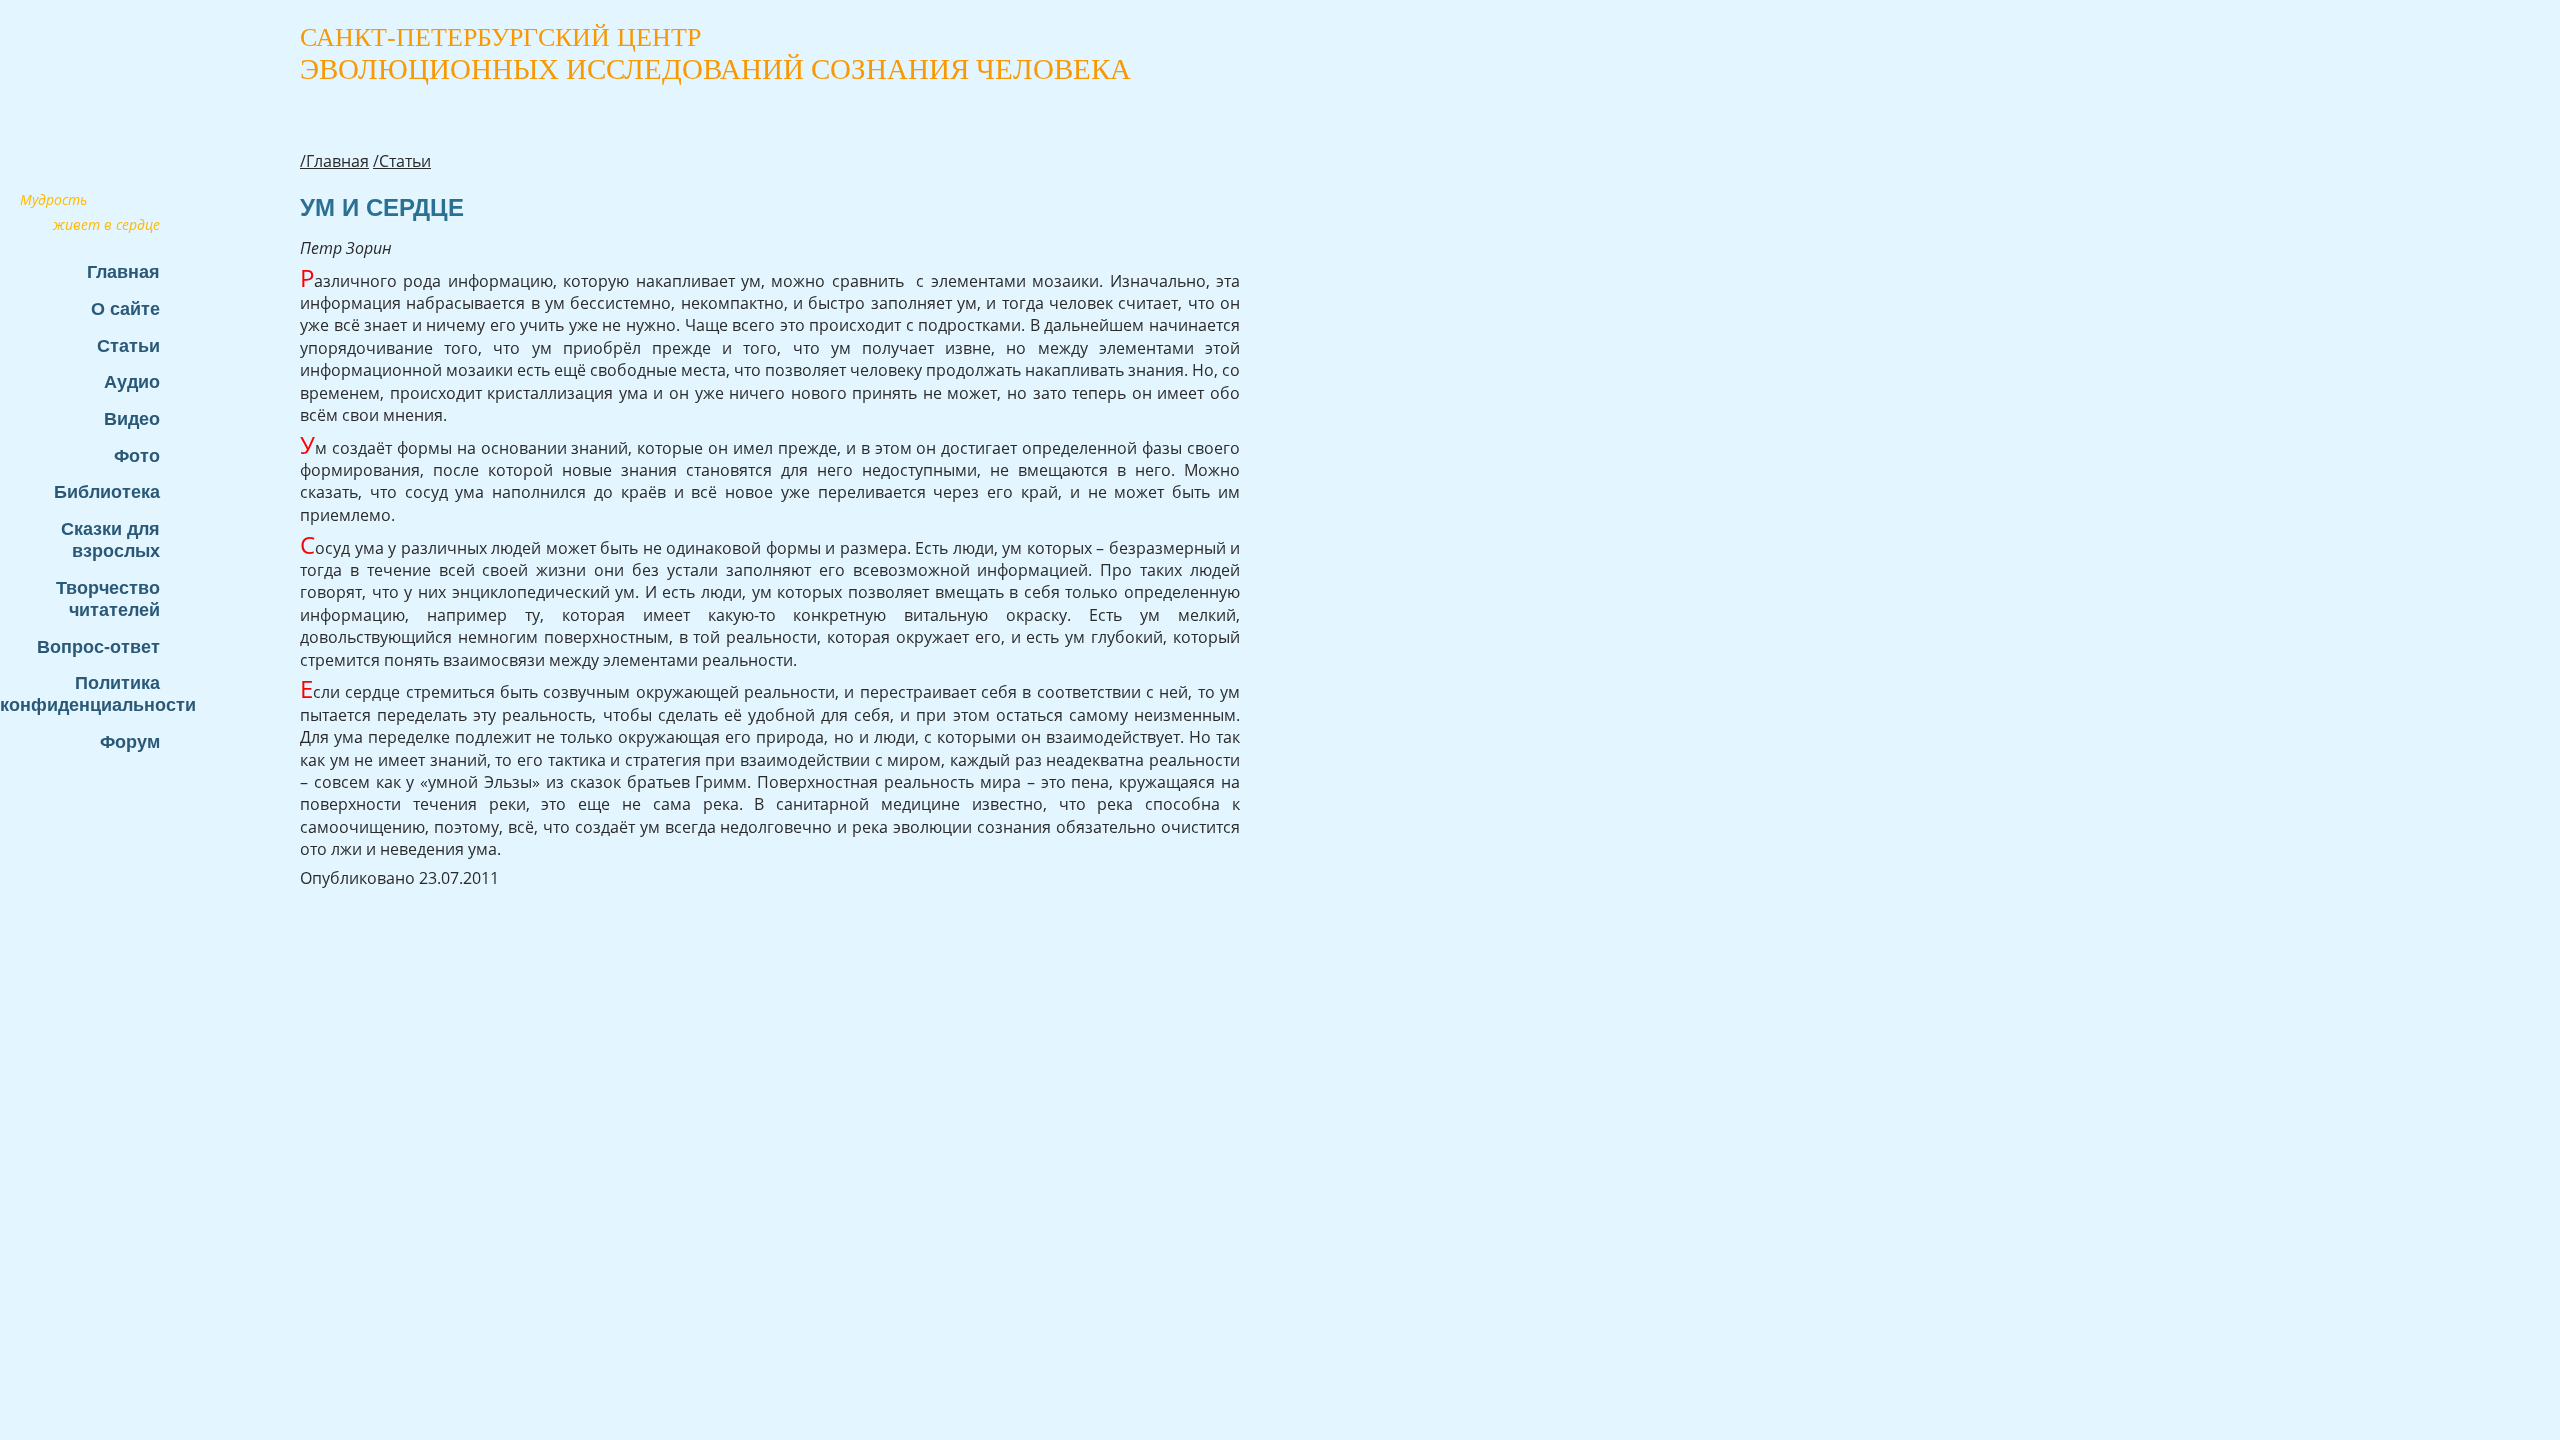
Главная (123, 271)
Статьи (128, 345)
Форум (130, 741)
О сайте (125, 308)
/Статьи (402, 161)
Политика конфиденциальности (90, 693)
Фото (137, 455)
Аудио (132, 381)
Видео (132, 418)
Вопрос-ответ (98, 646)
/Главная (334, 161)
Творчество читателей (108, 598)
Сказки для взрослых (110, 539)
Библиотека (107, 491)
